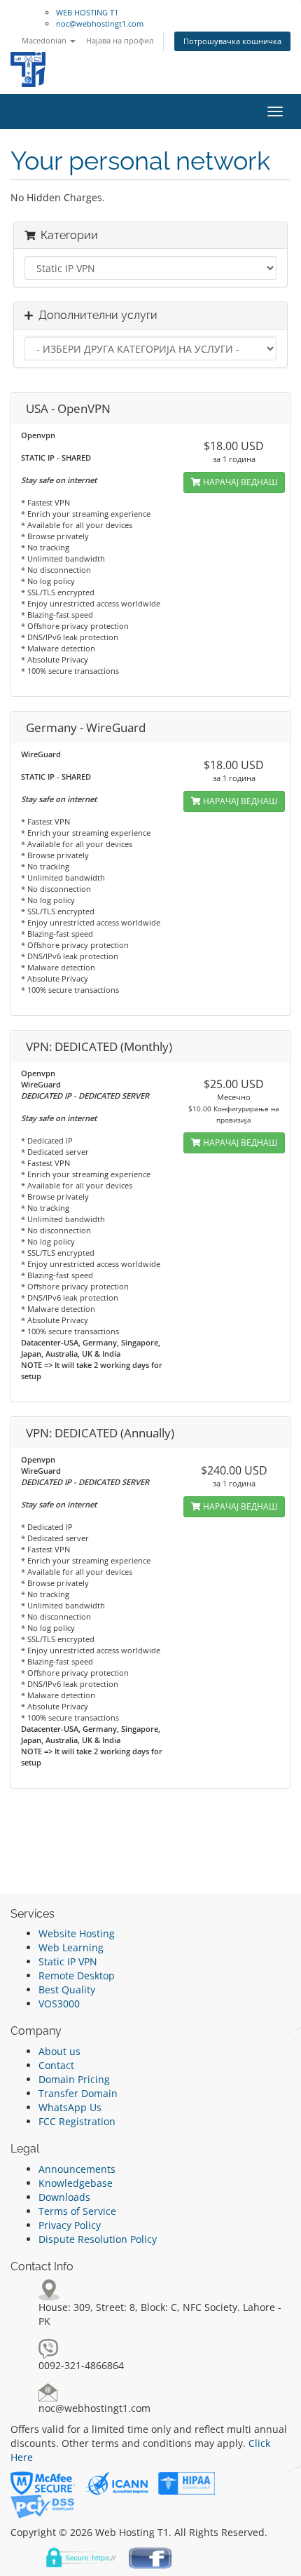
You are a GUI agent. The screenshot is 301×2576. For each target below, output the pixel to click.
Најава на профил (120, 40)
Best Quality (67, 1989)
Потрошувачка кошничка (232, 41)
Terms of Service (77, 2211)
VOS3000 (59, 2004)
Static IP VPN (68, 1961)
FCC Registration (77, 2121)
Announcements (77, 2169)
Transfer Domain (78, 2093)
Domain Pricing (74, 2079)
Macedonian (45, 40)
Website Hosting (77, 1933)
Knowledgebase (76, 2183)
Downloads (64, 2197)
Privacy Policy (70, 2225)
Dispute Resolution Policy (98, 2239)
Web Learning (71, 1947)
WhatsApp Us (70, 2107)
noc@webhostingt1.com (100, 23)
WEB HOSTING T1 (87, 12)
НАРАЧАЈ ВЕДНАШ (239, 482)
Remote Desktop (77, 1975)
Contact (56, 2065)
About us (59, 2051)
